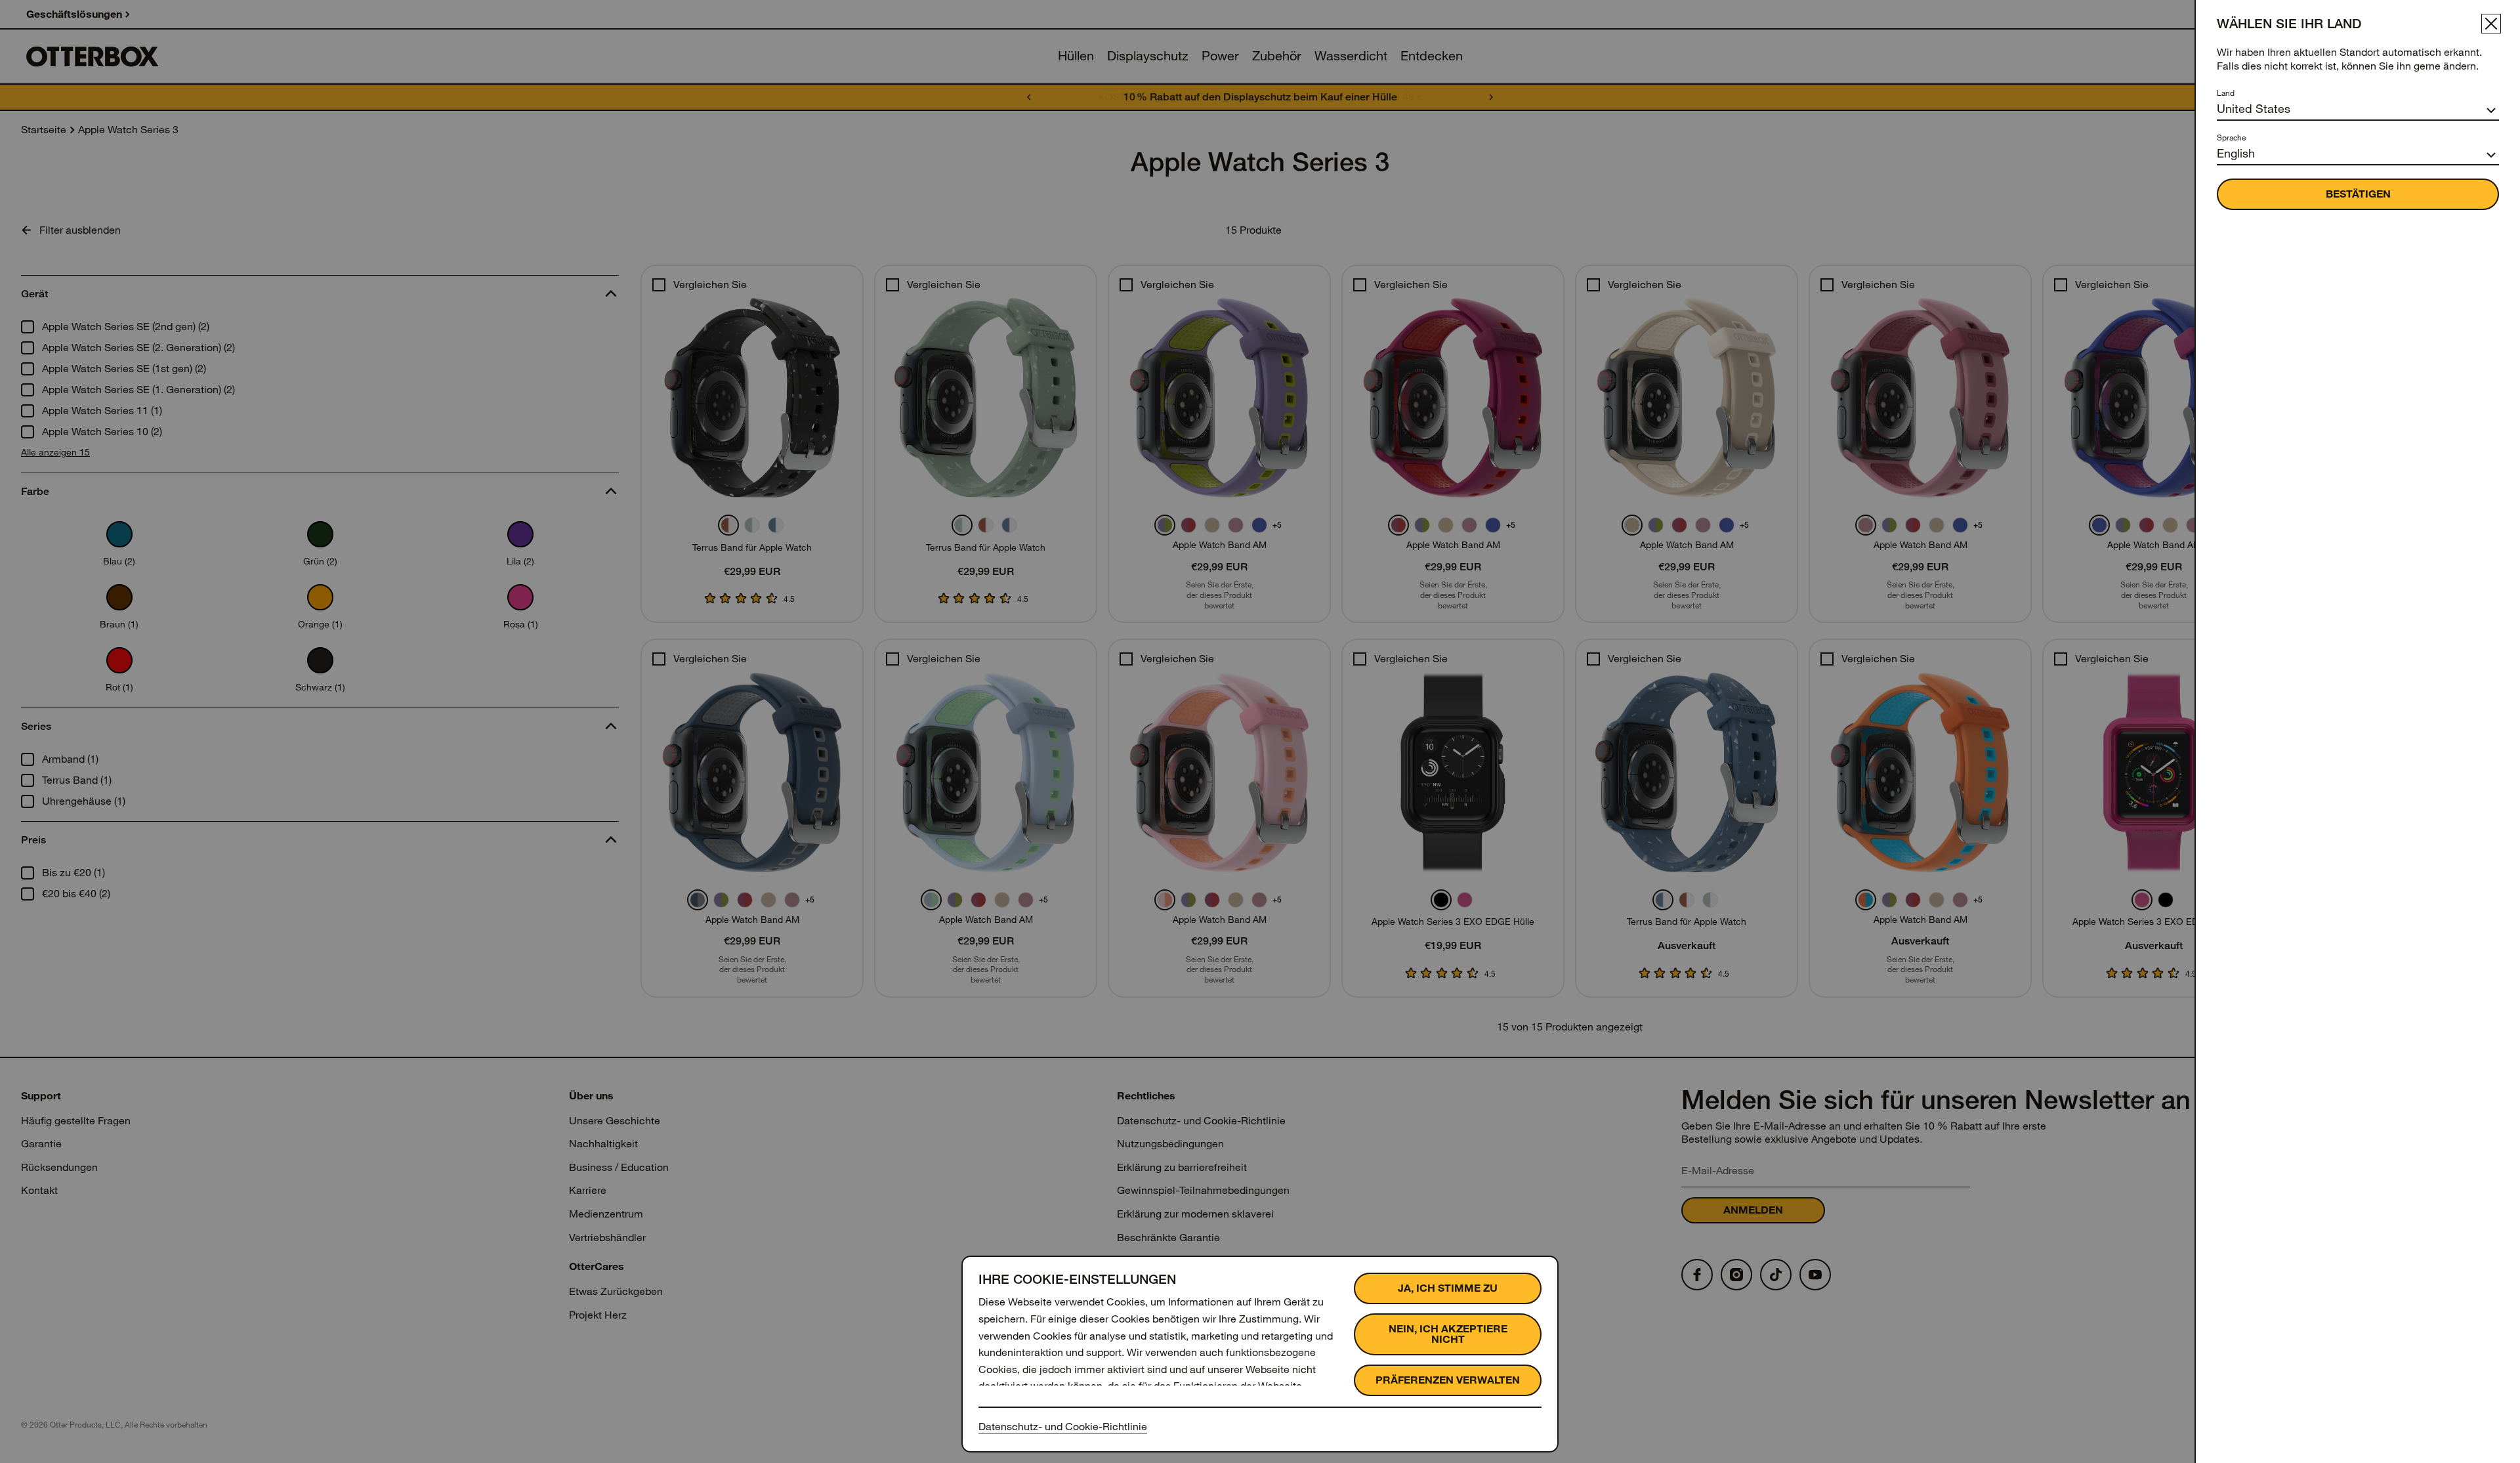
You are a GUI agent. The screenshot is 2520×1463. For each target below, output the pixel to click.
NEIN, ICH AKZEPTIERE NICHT (1448, 1334)
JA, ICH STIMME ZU (1448, 1288)
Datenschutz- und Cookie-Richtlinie (1063, 1427)
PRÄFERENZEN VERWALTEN (1448, 1380)
